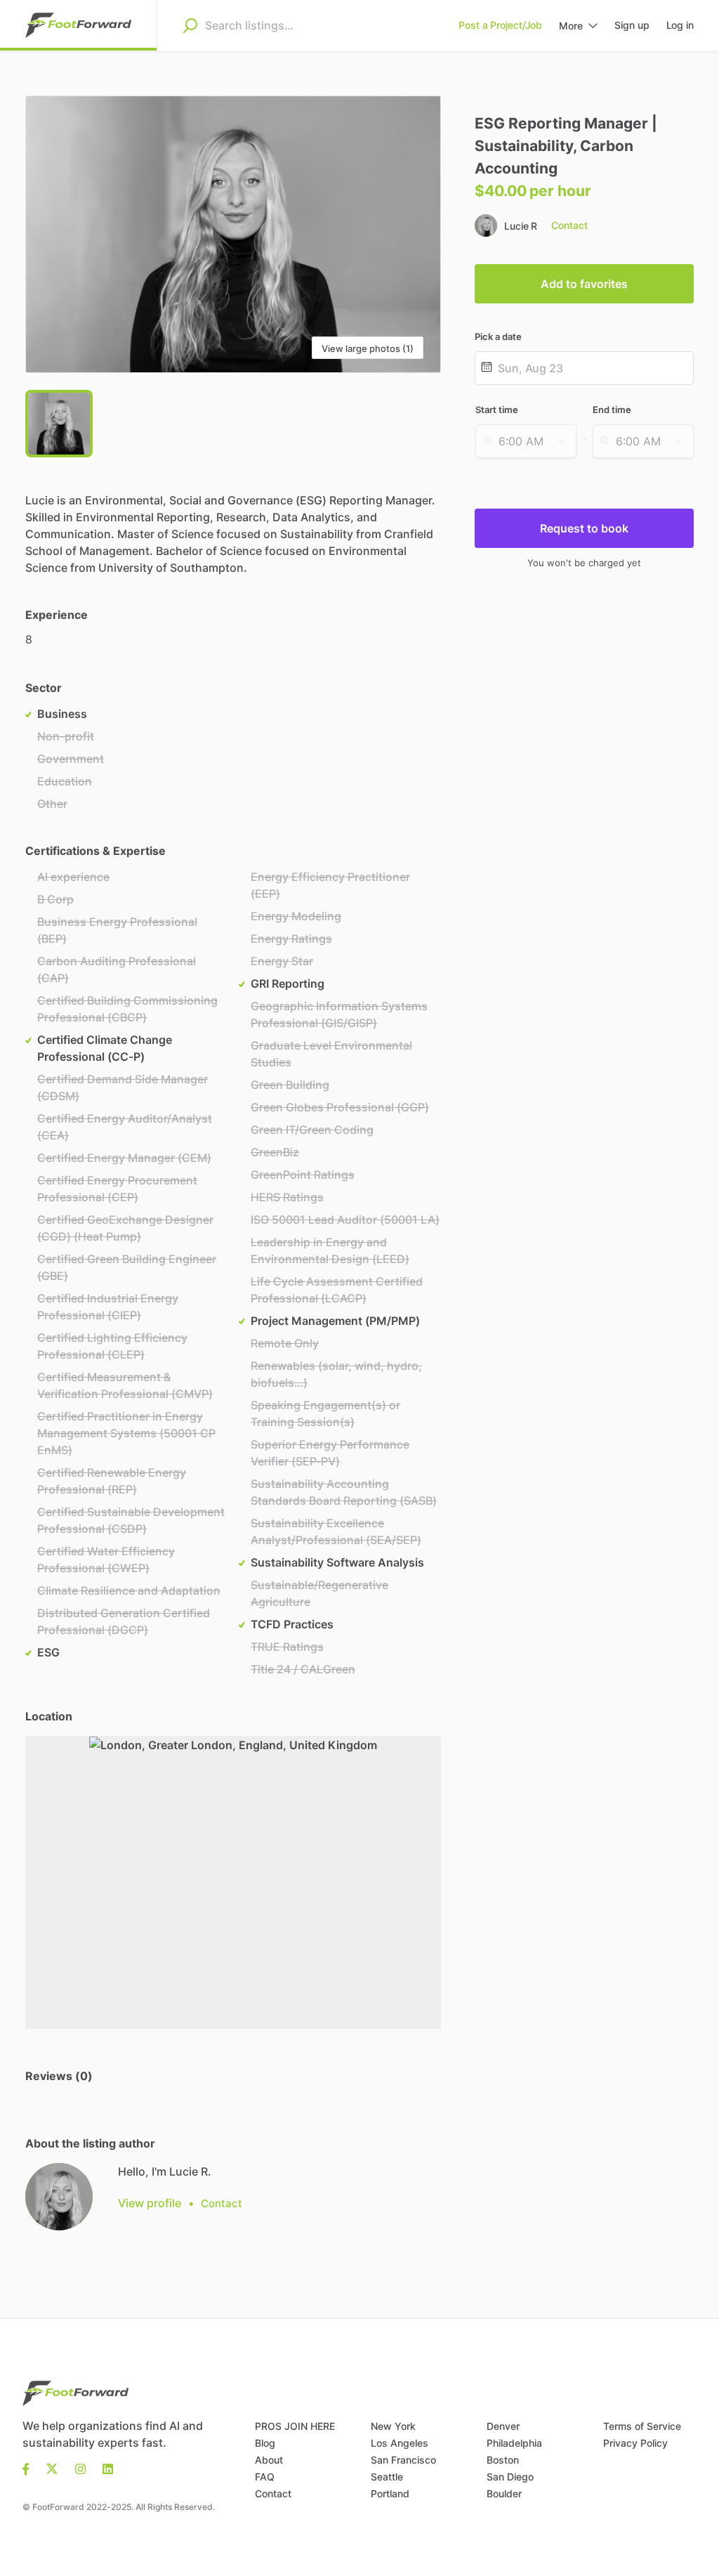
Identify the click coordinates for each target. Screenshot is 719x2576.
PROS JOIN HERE (295, 2426)
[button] (233, 234)
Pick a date (498, 336)
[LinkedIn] (108, 2468)
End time (612, 410)
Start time (497, 410)
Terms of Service (642, 2426)
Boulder (504, 2493)
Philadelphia (514, 2443)
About (269, 2460)
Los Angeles (400, 2443)
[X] (52, 2468)
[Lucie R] (59, 2197)
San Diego (510, 2477)
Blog (265, 2443)
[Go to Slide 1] (59, 424)
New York (393, 2426)
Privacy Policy (635, 2443)
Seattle (387, 2477)
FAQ (265, 2477)
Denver (503, 2426)
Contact (273, 2493)
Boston (503, 2460)
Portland (390, 2493)
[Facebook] (30, 2468)
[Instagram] (80, 2468)
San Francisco (403, 2460)
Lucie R (521, 226)
